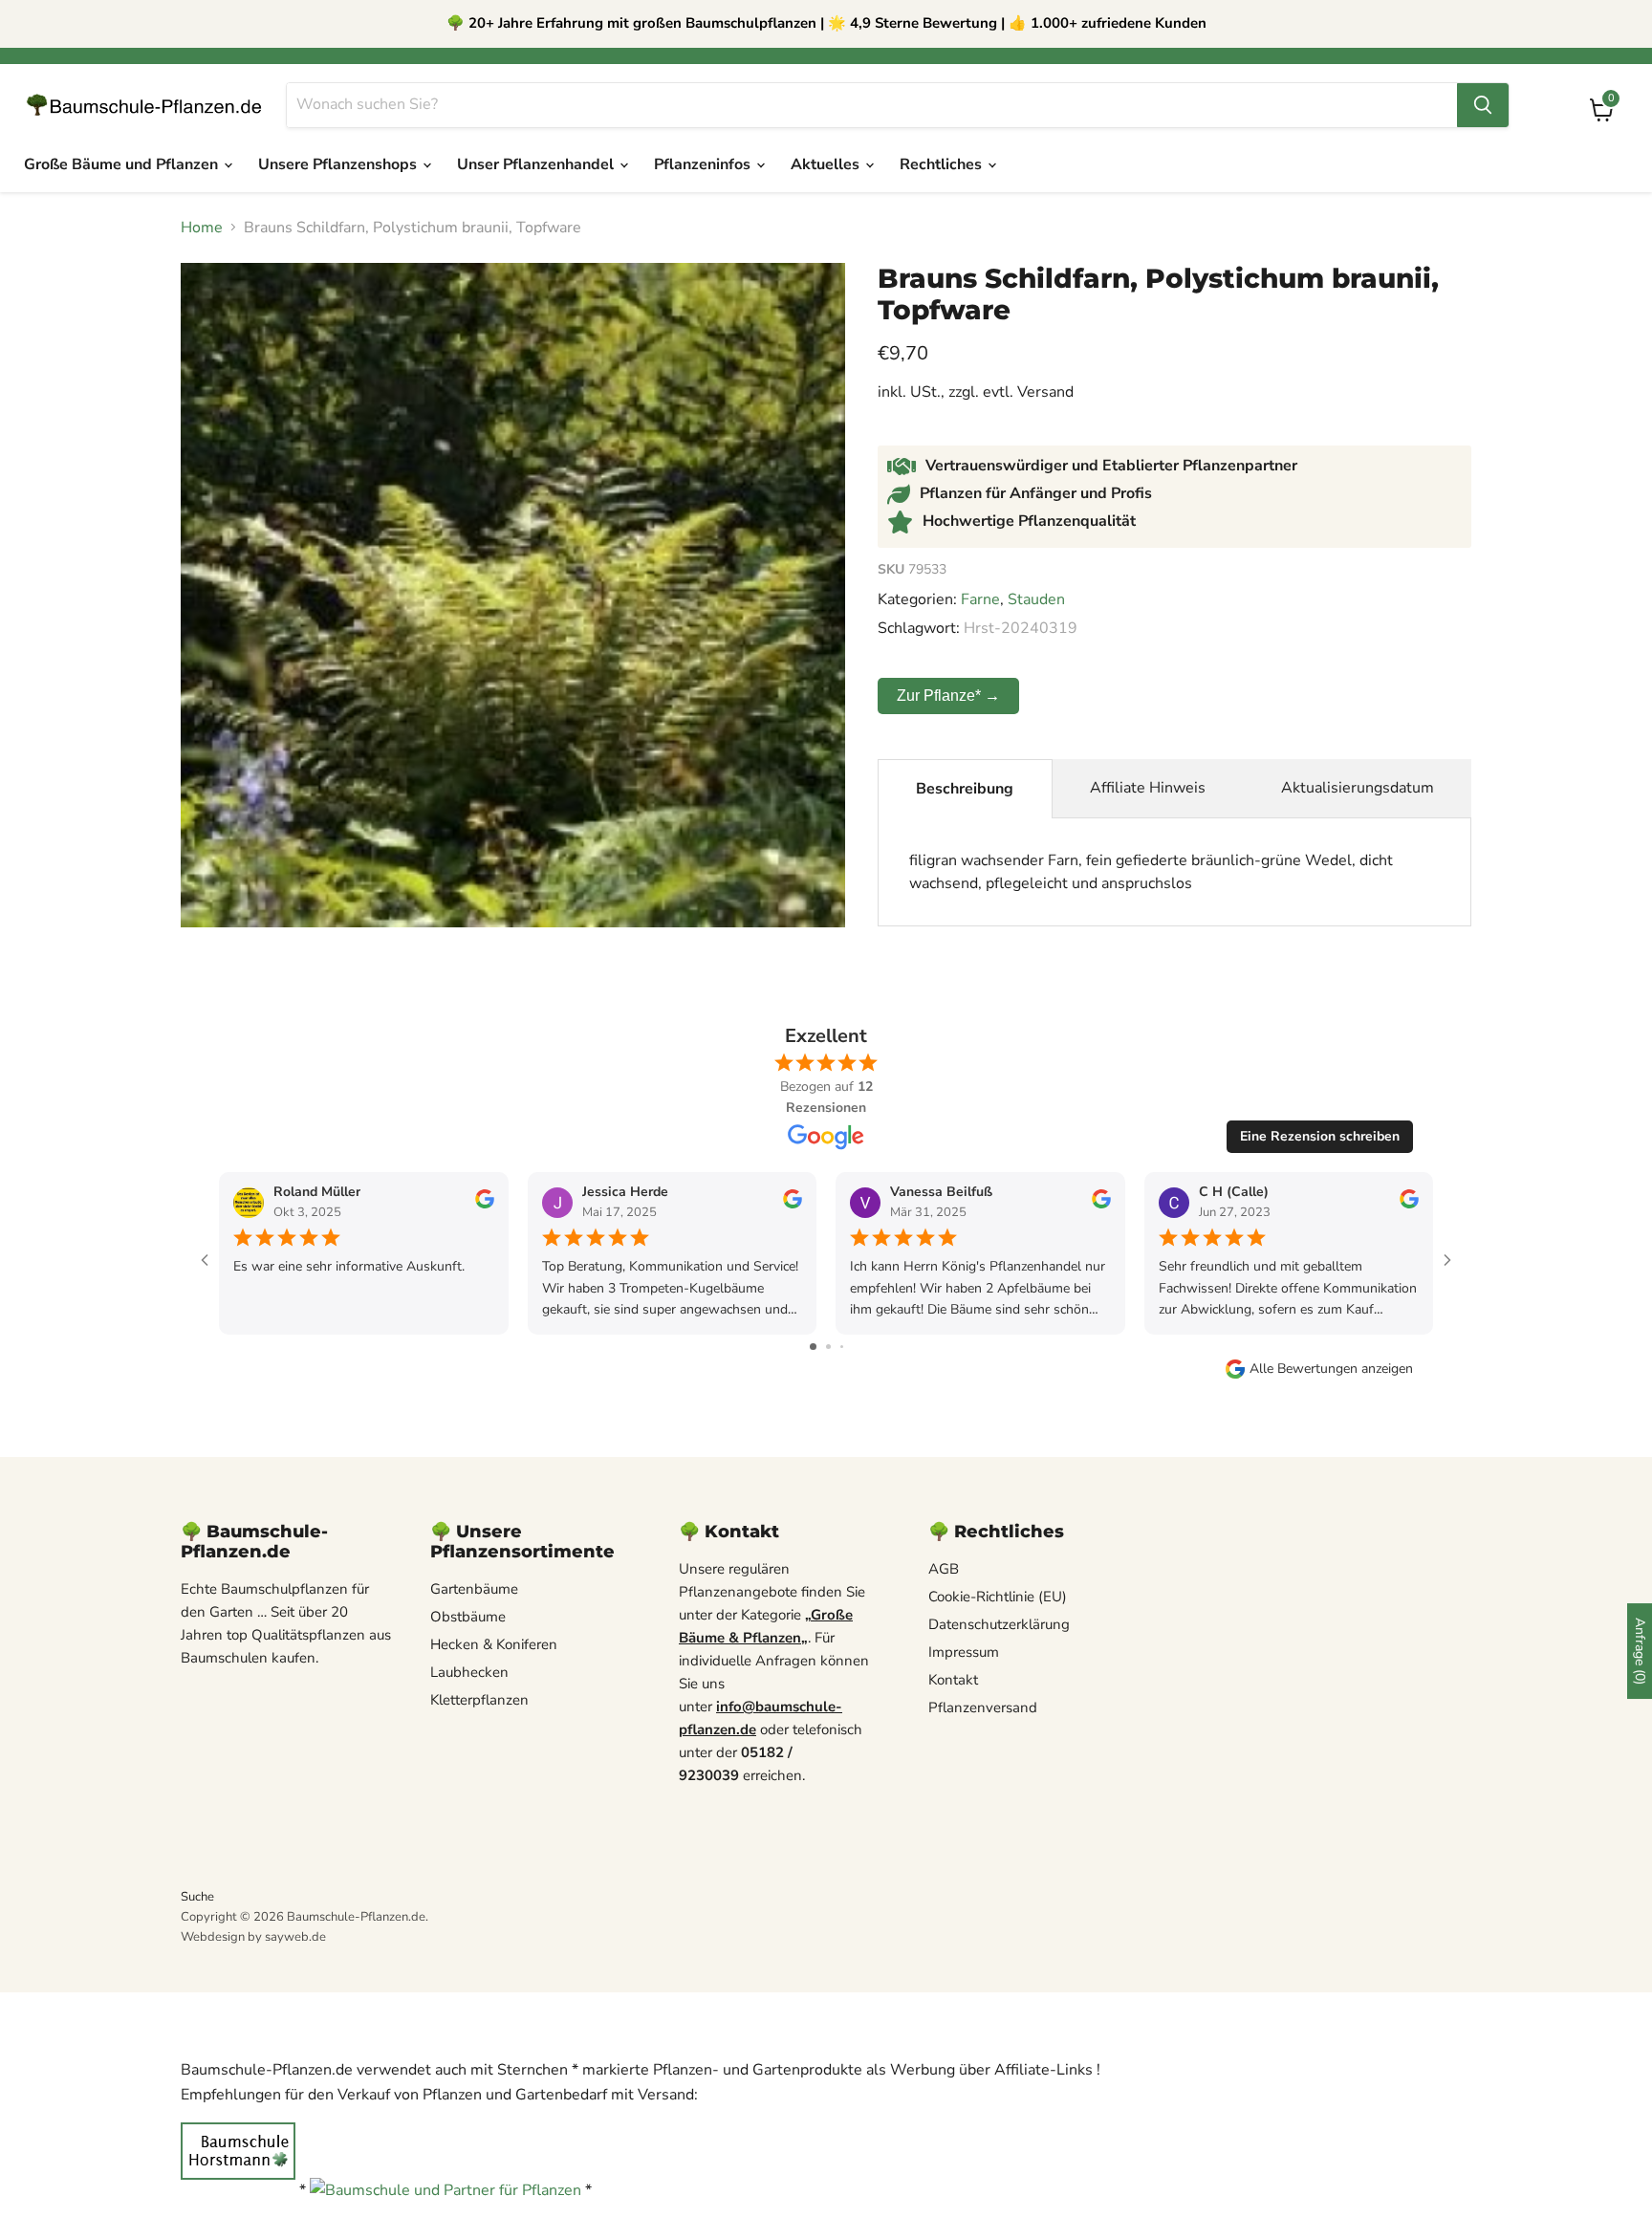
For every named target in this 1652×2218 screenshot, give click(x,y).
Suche (197, 1897)
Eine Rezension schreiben (1320, 1136)
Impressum (964, 1652)
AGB (944, 1569)
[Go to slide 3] (842, 1347)
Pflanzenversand (983, 1707)
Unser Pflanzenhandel (537, 164)
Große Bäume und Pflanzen (123, 164)
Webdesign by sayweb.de (253, 1937)
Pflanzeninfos (704, 164)
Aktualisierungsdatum (1358, 788)
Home (202, 228)
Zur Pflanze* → (948, 696)
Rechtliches (943, 164)
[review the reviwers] (485, 1204)
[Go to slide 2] (828, 1347)
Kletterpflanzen (479, 1700)
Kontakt (953, 1680)
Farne (980, 599)
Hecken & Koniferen (494, 1644)
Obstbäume (468, 1617)
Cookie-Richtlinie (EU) (998, 1597)
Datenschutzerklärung (999, 1624)
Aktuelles (827, 164)
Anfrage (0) (1640, 1651)
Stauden (1036, 599)
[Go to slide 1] (813, 1347)
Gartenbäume (474, 1589)
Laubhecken (469, 1672)
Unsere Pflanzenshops (339, 164)
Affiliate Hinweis (1148, 788)
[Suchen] (1483, 105)
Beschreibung (965, 789)
